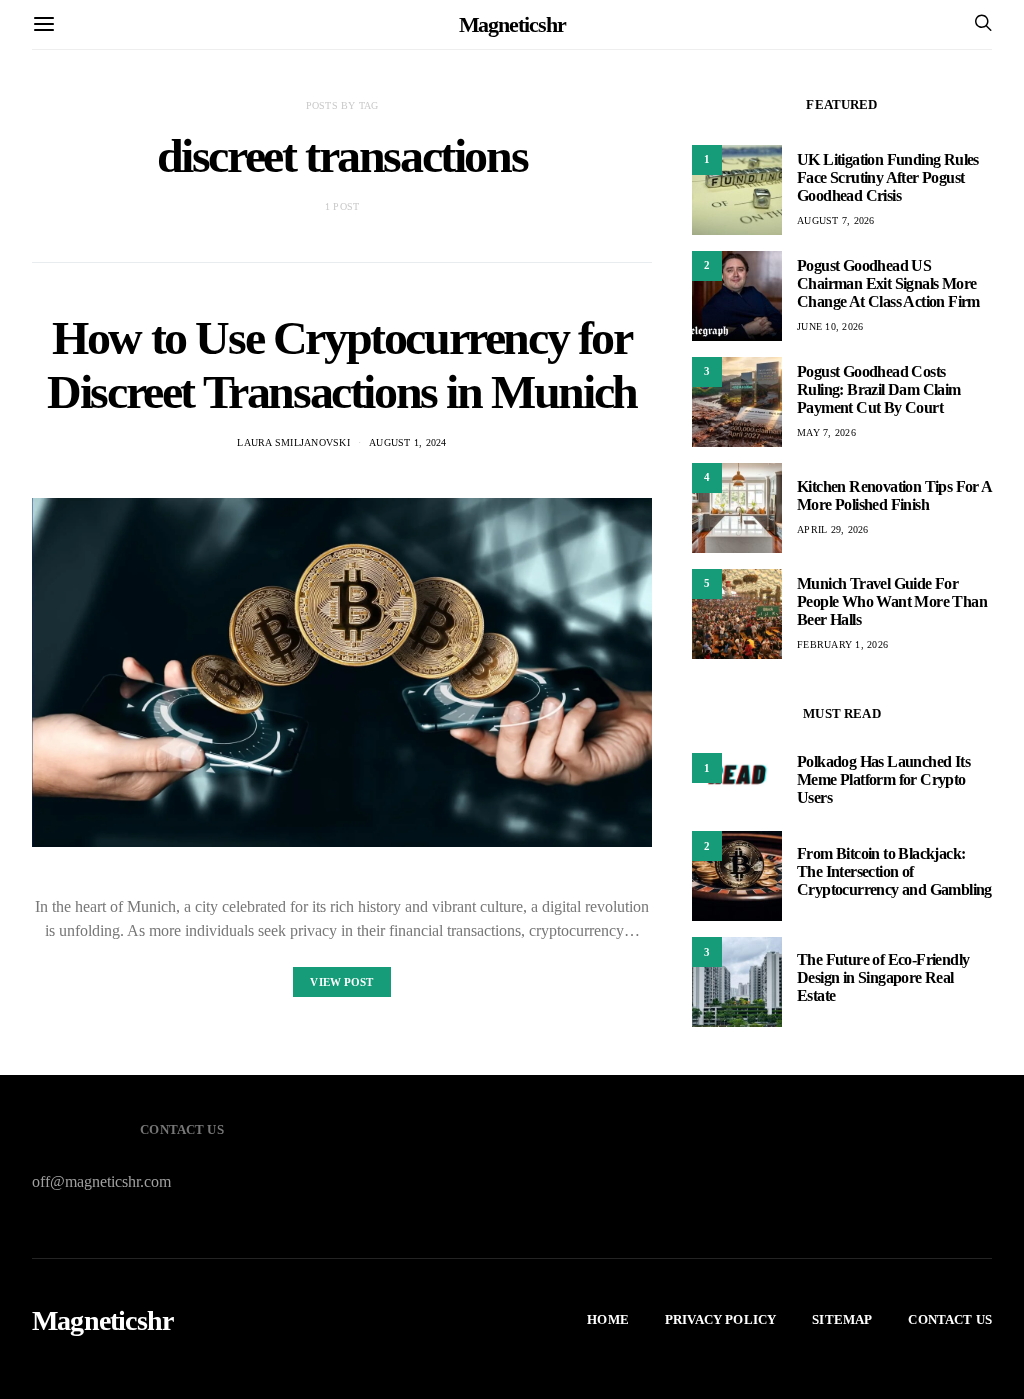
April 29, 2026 (833, 529)
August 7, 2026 (836, 220)
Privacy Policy (720, 1319)
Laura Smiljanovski (293, 442)
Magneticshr (512, 24)
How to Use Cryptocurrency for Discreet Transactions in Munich (342, 364)
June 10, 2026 (830, 326)
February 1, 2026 (842, 644)
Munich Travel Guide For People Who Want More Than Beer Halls (892, 601)
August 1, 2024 (408, 442)
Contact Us (950, 1319)
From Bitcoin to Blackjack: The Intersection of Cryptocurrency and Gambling (894, 871)
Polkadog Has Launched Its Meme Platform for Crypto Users (883, 779)
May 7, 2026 (826, 432)
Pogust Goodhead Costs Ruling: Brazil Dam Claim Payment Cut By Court (879, 389)
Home (608, 1319)
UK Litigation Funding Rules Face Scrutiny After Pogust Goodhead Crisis (888, 177)
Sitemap (842, 1319)
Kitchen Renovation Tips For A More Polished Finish (894, 495)
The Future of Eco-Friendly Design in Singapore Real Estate (883, 977)
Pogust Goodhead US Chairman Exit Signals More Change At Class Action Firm (888, 283)
